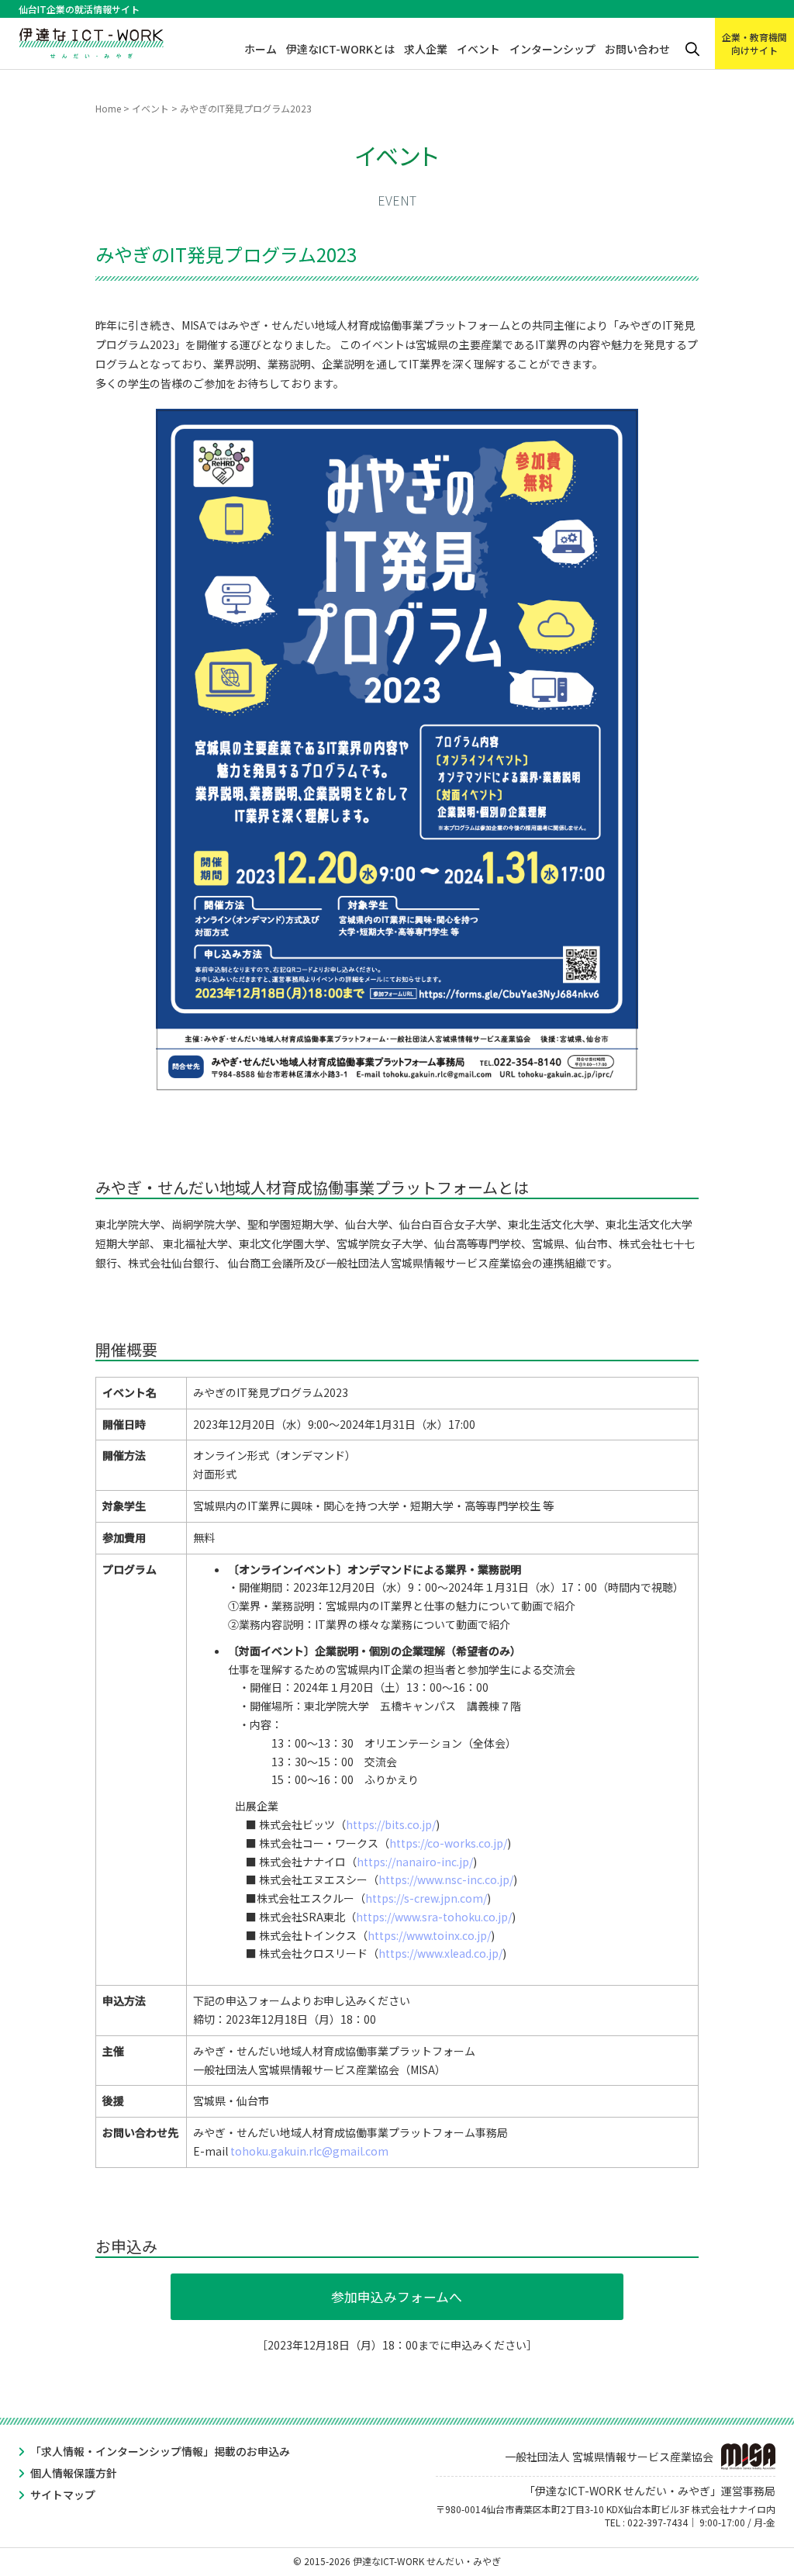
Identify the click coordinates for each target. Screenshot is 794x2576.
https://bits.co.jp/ (391, 1824)
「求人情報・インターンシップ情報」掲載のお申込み (160, 2451)
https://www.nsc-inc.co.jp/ (446, 1879)
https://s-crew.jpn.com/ (426, 1898)
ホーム (261, 49)
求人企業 (426, 49)
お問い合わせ (637, 49)
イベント (478, 49)
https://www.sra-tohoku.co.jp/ (434, 1917)
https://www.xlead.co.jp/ (440, 1953)
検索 (692, 49)
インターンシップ (552, 49)
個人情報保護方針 (74, 2473)
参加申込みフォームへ (397, 2297)
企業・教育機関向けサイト (754, 43)
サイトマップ (63, 2495)
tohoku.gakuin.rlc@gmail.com (309, 2151)
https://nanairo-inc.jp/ (415, 1862)
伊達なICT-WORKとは (340, 49)
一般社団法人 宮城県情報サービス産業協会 (609, 2457)
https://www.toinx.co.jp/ (429, 1935)
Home (108, 108)
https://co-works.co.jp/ (448, 1843)
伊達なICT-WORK (91, 40)
